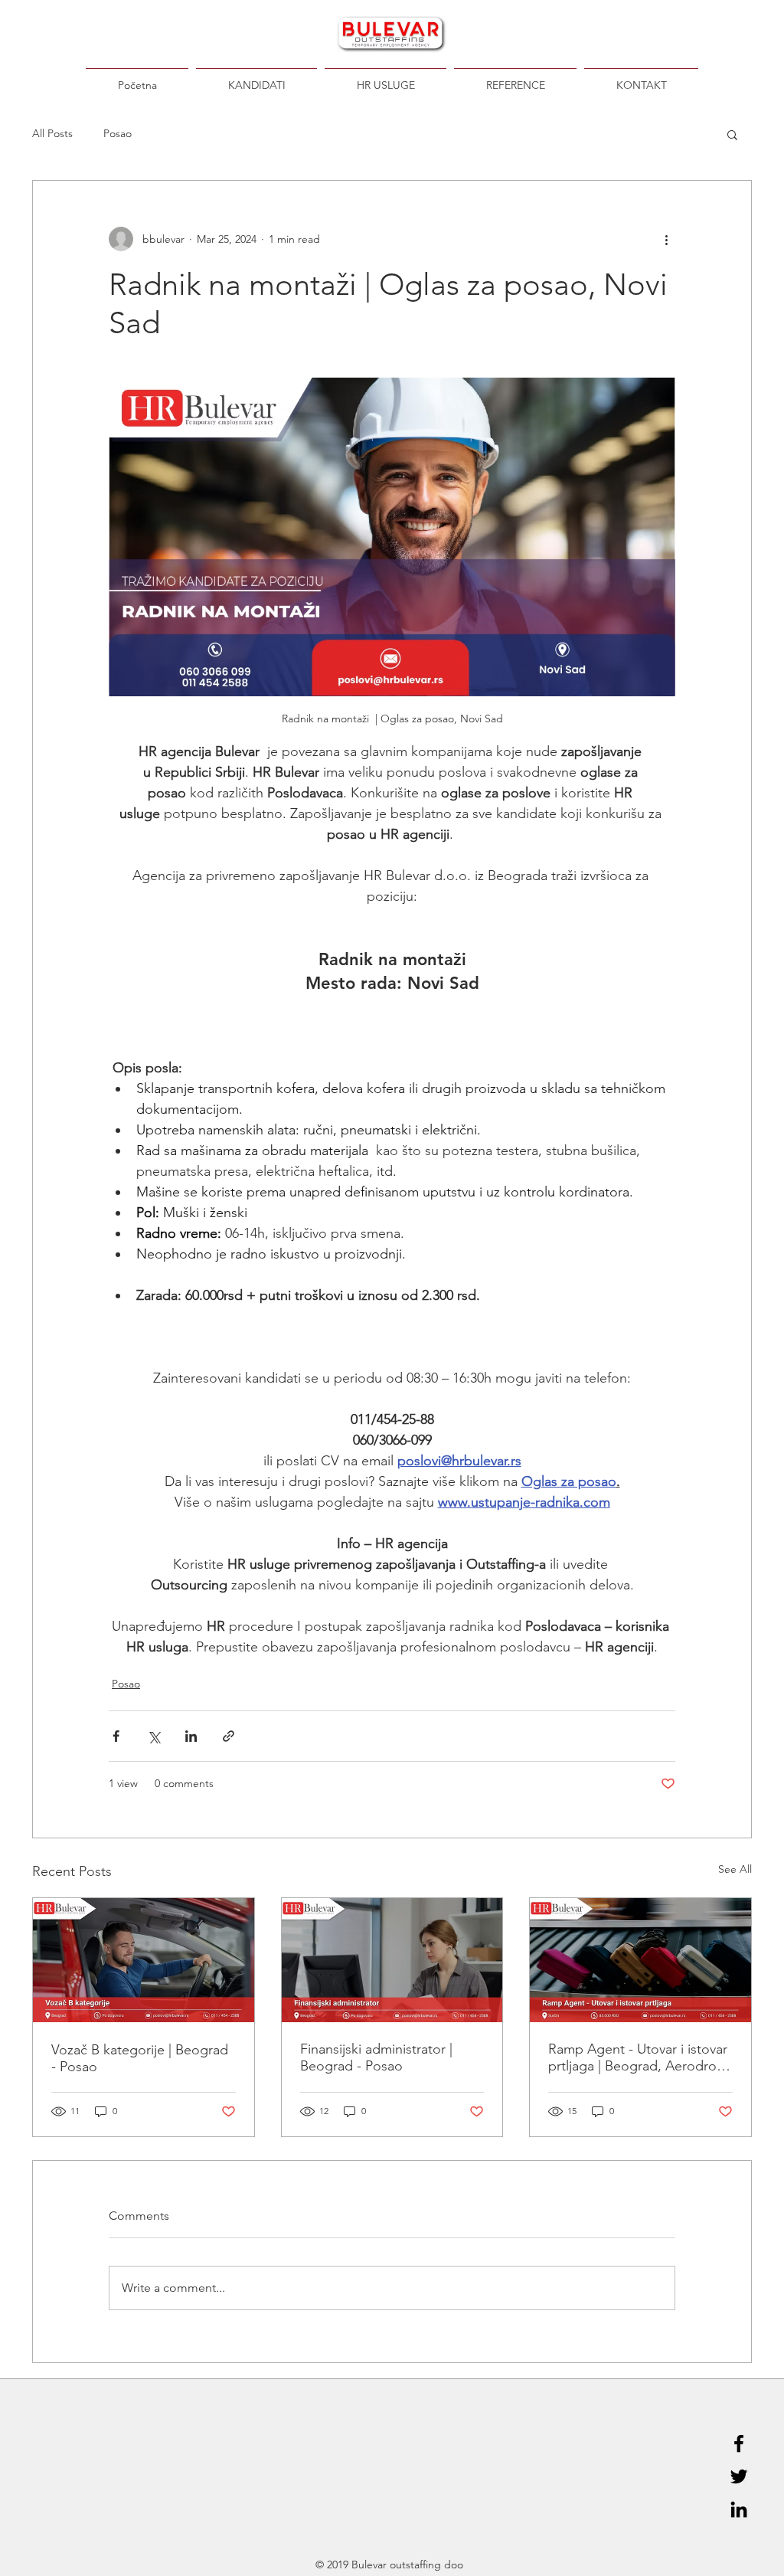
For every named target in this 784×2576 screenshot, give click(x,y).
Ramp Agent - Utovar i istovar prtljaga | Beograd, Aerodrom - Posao (638, 2057)
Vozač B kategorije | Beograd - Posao (140, 2058)
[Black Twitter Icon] (739, 2476)
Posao (118, 133)
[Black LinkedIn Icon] (739, 2509)
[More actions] (666, 239)
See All (735, 1869)
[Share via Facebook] (116, 1736)
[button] (732, 134)
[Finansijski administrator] (392, 1960)
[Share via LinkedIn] (191, 1736)
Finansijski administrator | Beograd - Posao (376, 2057)
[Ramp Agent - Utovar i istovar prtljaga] (640, 1960)
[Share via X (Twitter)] (154, 1736)
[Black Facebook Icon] (739, 2443)
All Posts (52, 133)
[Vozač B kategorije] (144, 1960)
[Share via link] (229, 1736)
